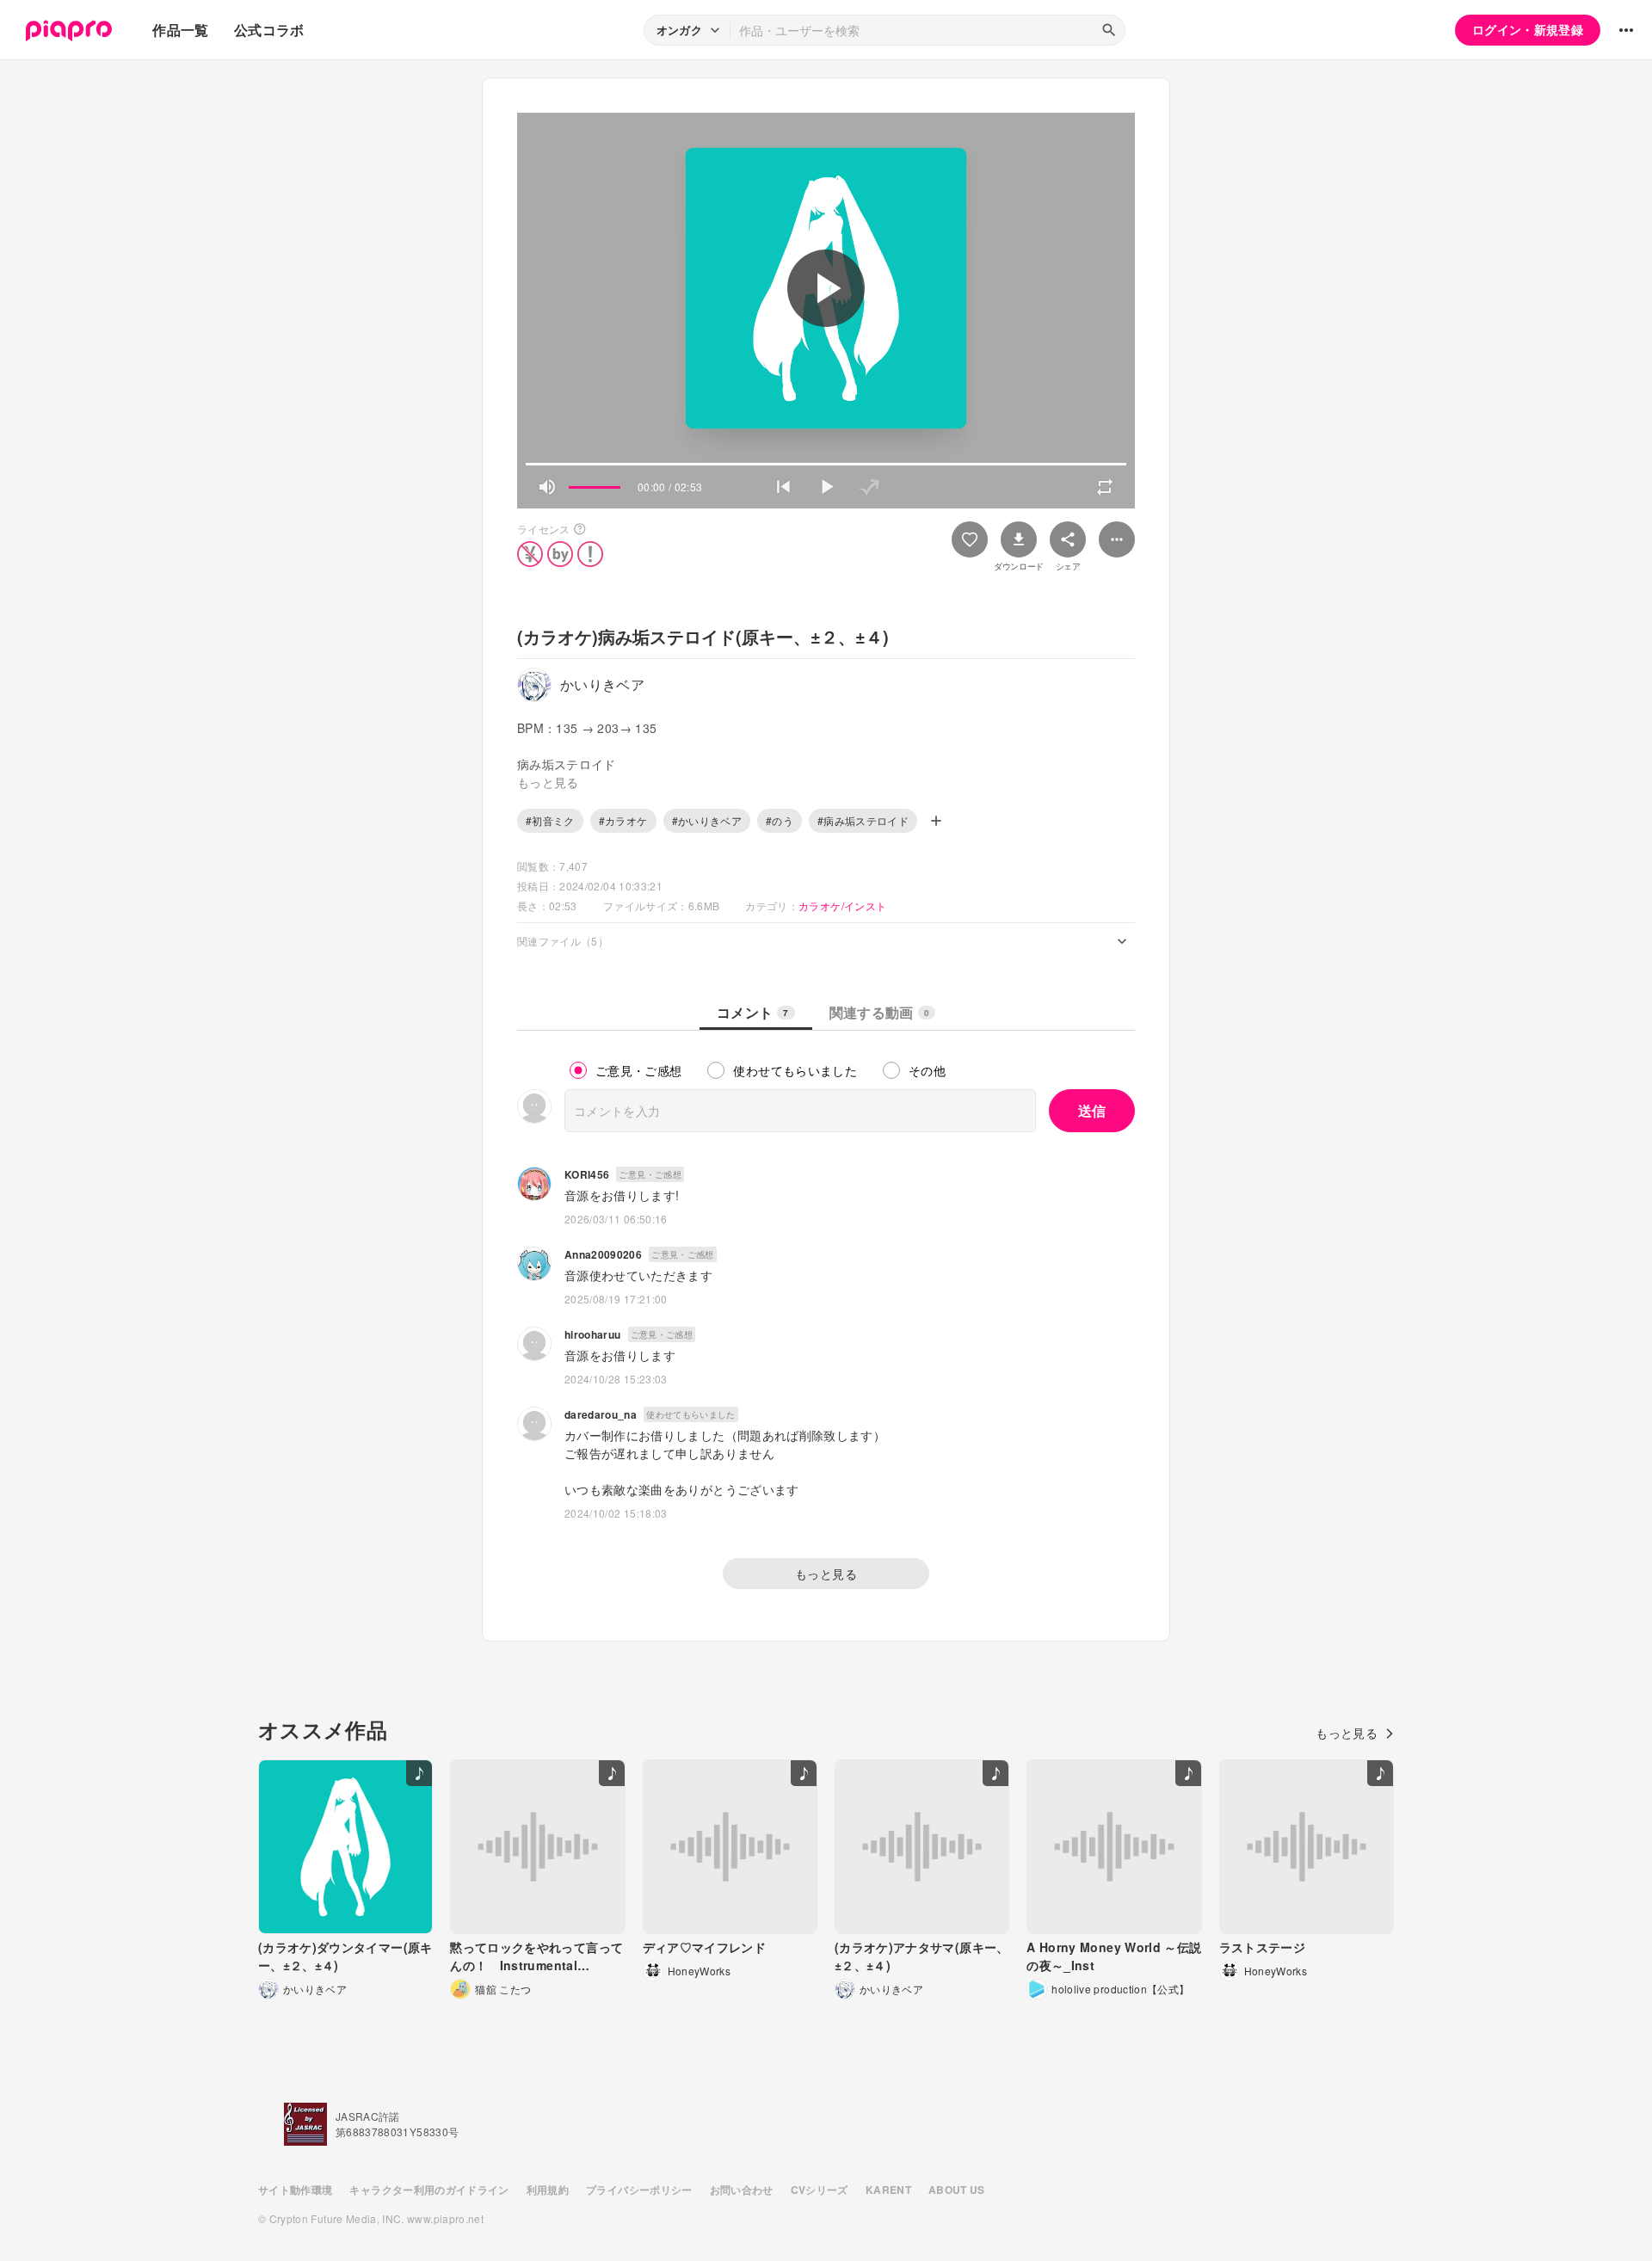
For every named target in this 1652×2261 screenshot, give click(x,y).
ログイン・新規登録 (1528, 29)
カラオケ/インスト (842, 906)
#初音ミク (550, 820)
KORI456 (587, 1174)
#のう (780, 820)
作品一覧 (180, 30)
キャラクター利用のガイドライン (429, 2190)
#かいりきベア (707, 820)
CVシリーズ (820, 2190)
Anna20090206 (603, 1254)
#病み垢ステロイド (863, 820)
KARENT (888, 2190)
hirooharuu (593, 1334)
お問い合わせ (742, 2190)
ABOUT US (957, 2190)
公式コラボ (269, 30)
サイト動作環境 (295, 2190)
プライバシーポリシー (639, 2190)
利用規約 (548, 2190)
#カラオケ (623, 820)
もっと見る (826, 1574)
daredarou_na (601, 1414)
